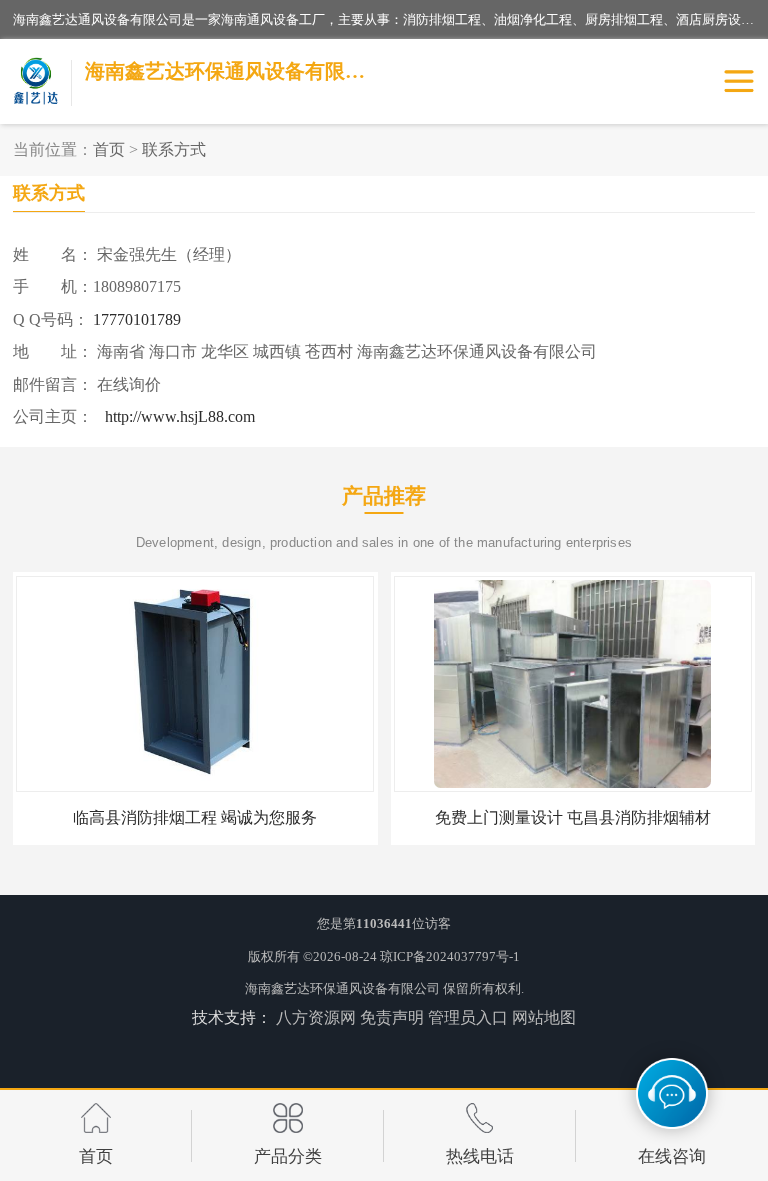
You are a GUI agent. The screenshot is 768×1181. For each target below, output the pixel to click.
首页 (109, 149)
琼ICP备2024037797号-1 (450, 956)
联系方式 (174, 149)
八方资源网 (316, 1017)
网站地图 (544, 1017)
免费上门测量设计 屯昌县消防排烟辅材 (573, 817)
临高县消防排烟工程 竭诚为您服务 (195, 817)
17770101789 (137, 319)
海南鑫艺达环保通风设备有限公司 (342, 988)
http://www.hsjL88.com (180, 416)
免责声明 (392, 1017)
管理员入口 (468, 1017)
